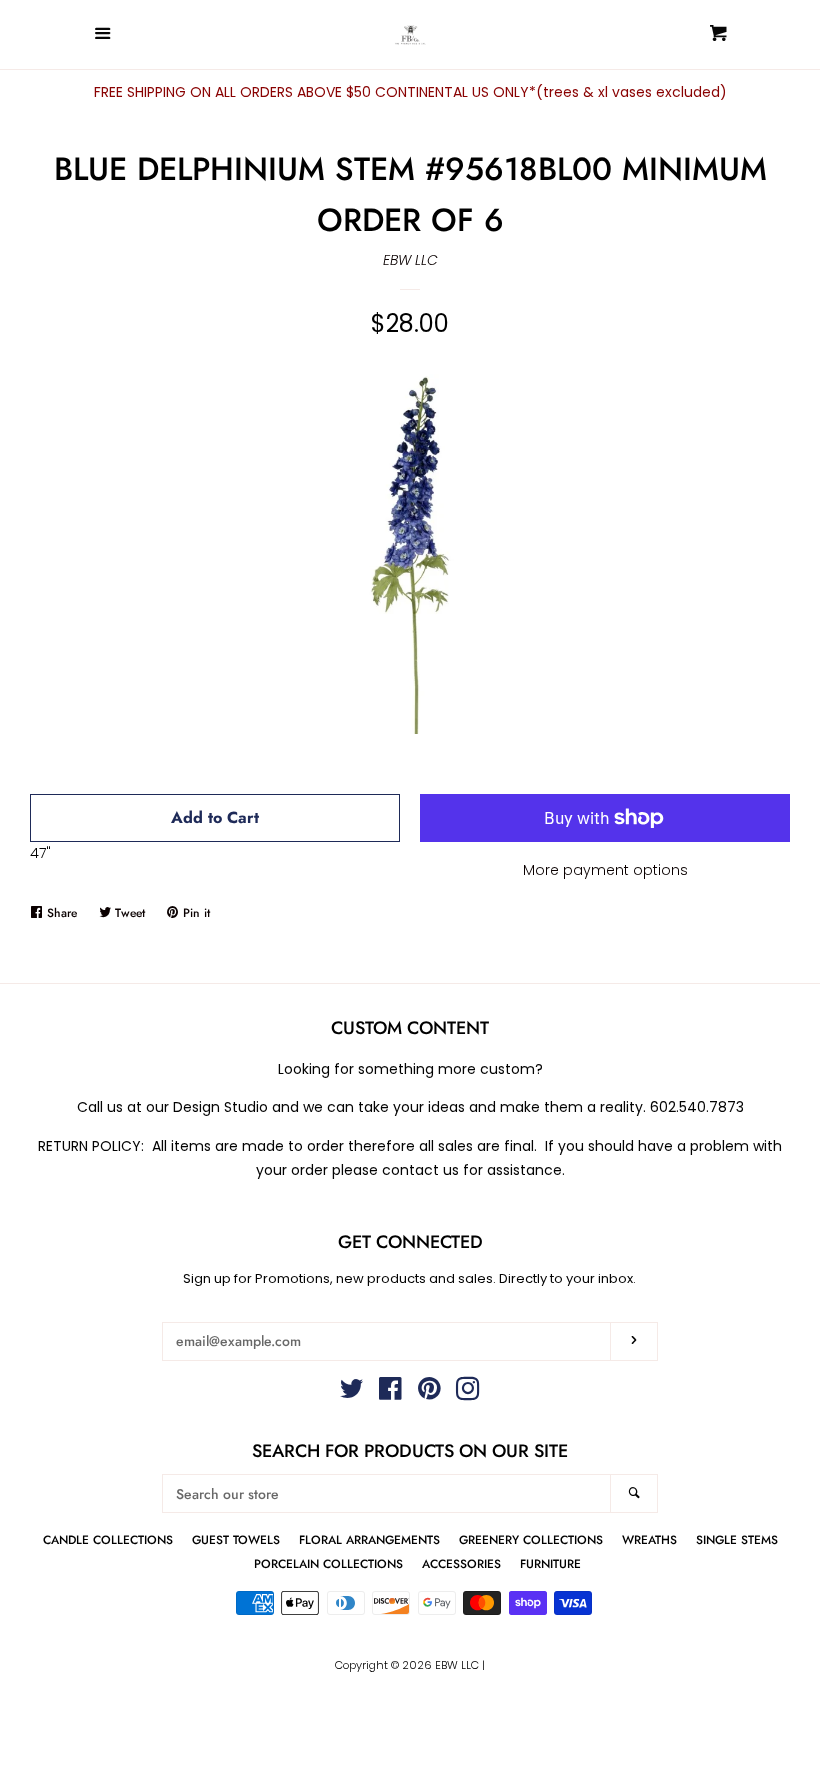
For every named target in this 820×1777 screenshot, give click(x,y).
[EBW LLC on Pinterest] (429, 1393)
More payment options (605, 870)
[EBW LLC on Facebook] (390, 1393)
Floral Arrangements (369, 1539)
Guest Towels (236, 1539)
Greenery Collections (531, 1539)
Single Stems (737, 1539)
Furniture (550, 1563)
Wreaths (649, 1539)
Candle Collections (108, 1539)
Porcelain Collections (328, 1563)
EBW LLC (410, 260)
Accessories (461, 1563)
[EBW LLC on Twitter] (352, 1393)
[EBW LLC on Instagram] (468, 1393)
